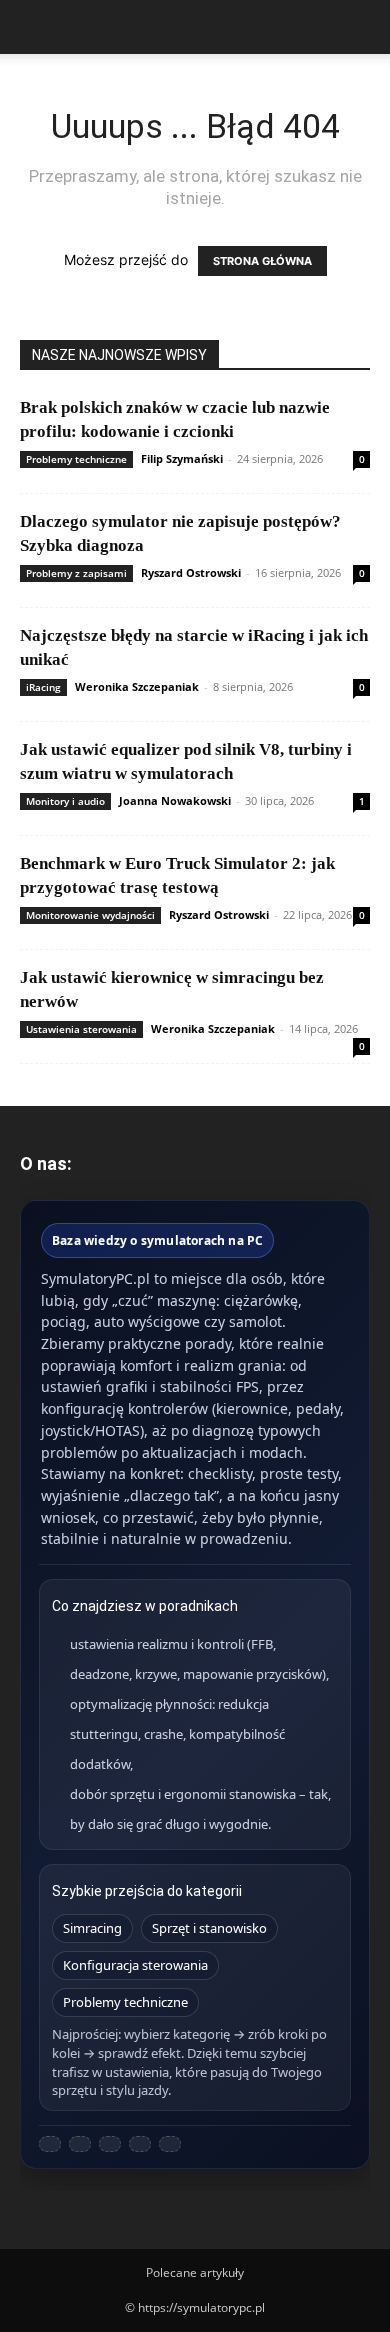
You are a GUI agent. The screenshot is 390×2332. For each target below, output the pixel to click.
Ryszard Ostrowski (191, 572)
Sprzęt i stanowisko (209, 1928)
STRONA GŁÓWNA (262, 261)
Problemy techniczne (76, 459)
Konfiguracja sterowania (135, 1965)
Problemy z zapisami (76, 573)
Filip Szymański (182, 458)
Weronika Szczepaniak (137, 686)
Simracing (92, 1928)
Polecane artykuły (195, 2272)
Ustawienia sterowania (81, 1029)
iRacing (43, 687)
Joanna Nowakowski (175, 800)
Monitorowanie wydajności (90, 915)
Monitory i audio (65, 801)
